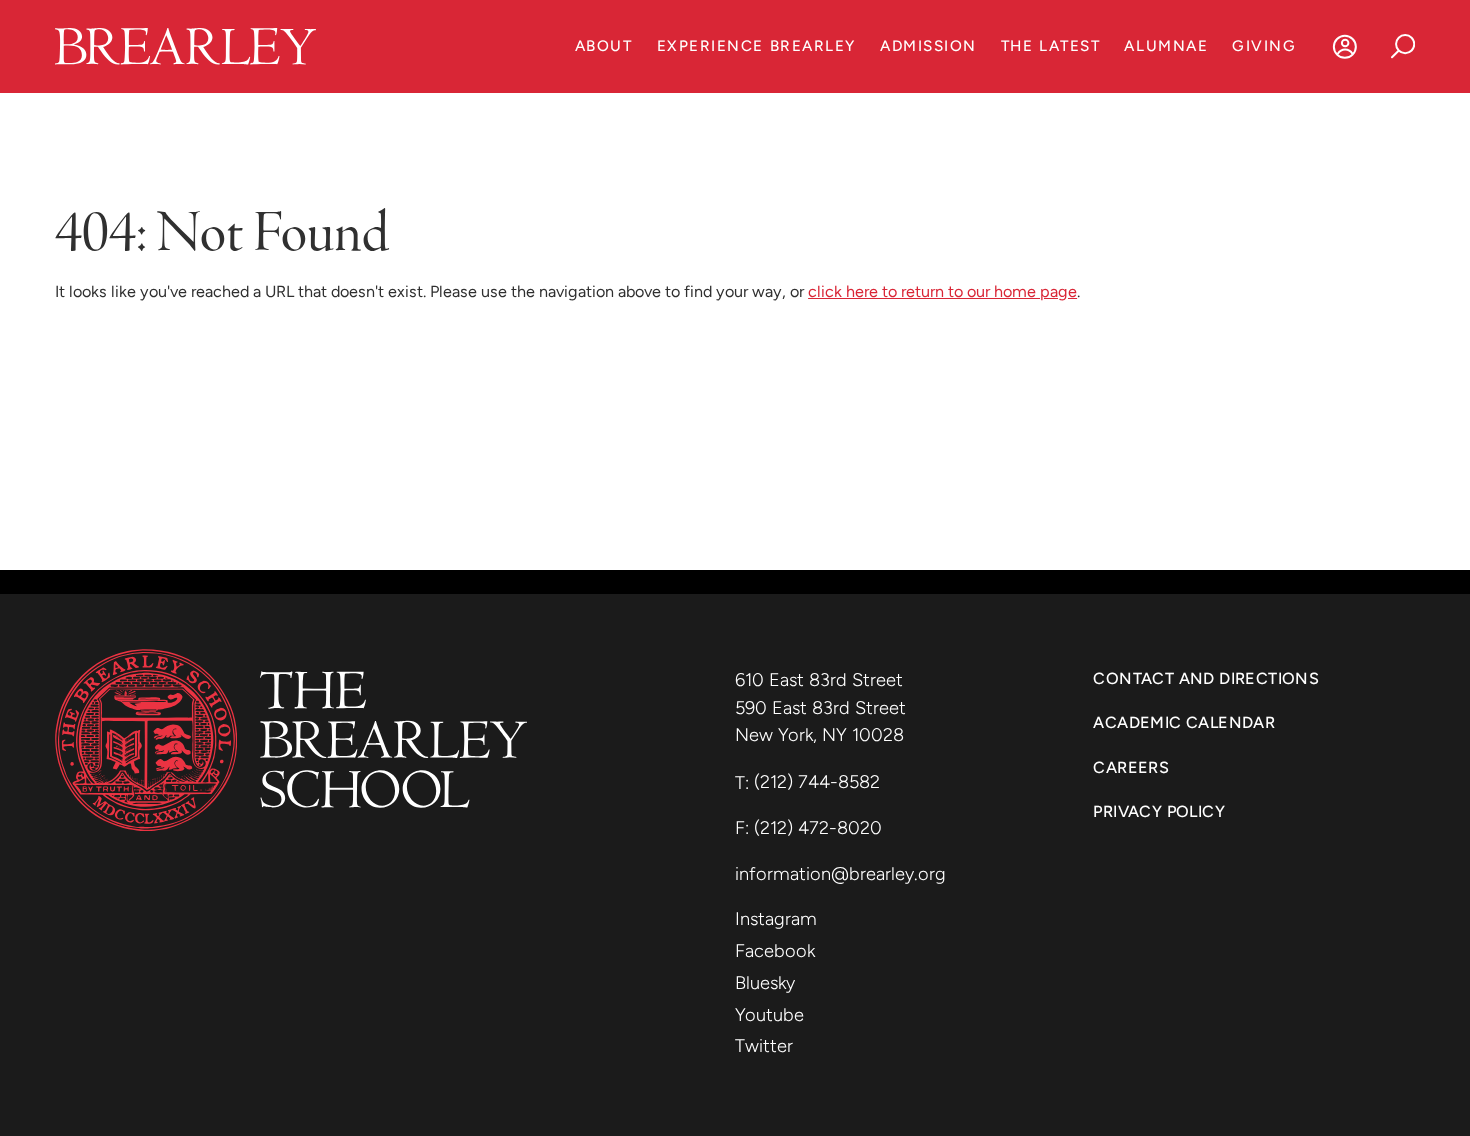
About (604, 46)
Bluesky (765, 983)
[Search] (1403, 46)
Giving (1264, 46)
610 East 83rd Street (821, 680)
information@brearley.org (840, 874)
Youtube (769, 1015)
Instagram (776, 919)
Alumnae (1166, 46)
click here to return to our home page (942, 291)
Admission (928, 46)
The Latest (1050, 46)
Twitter (764, 1046)
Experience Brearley (756, 46)
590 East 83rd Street (823, 708)
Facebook (775, 951)
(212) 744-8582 (817, 782)
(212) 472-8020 (818, 828)
